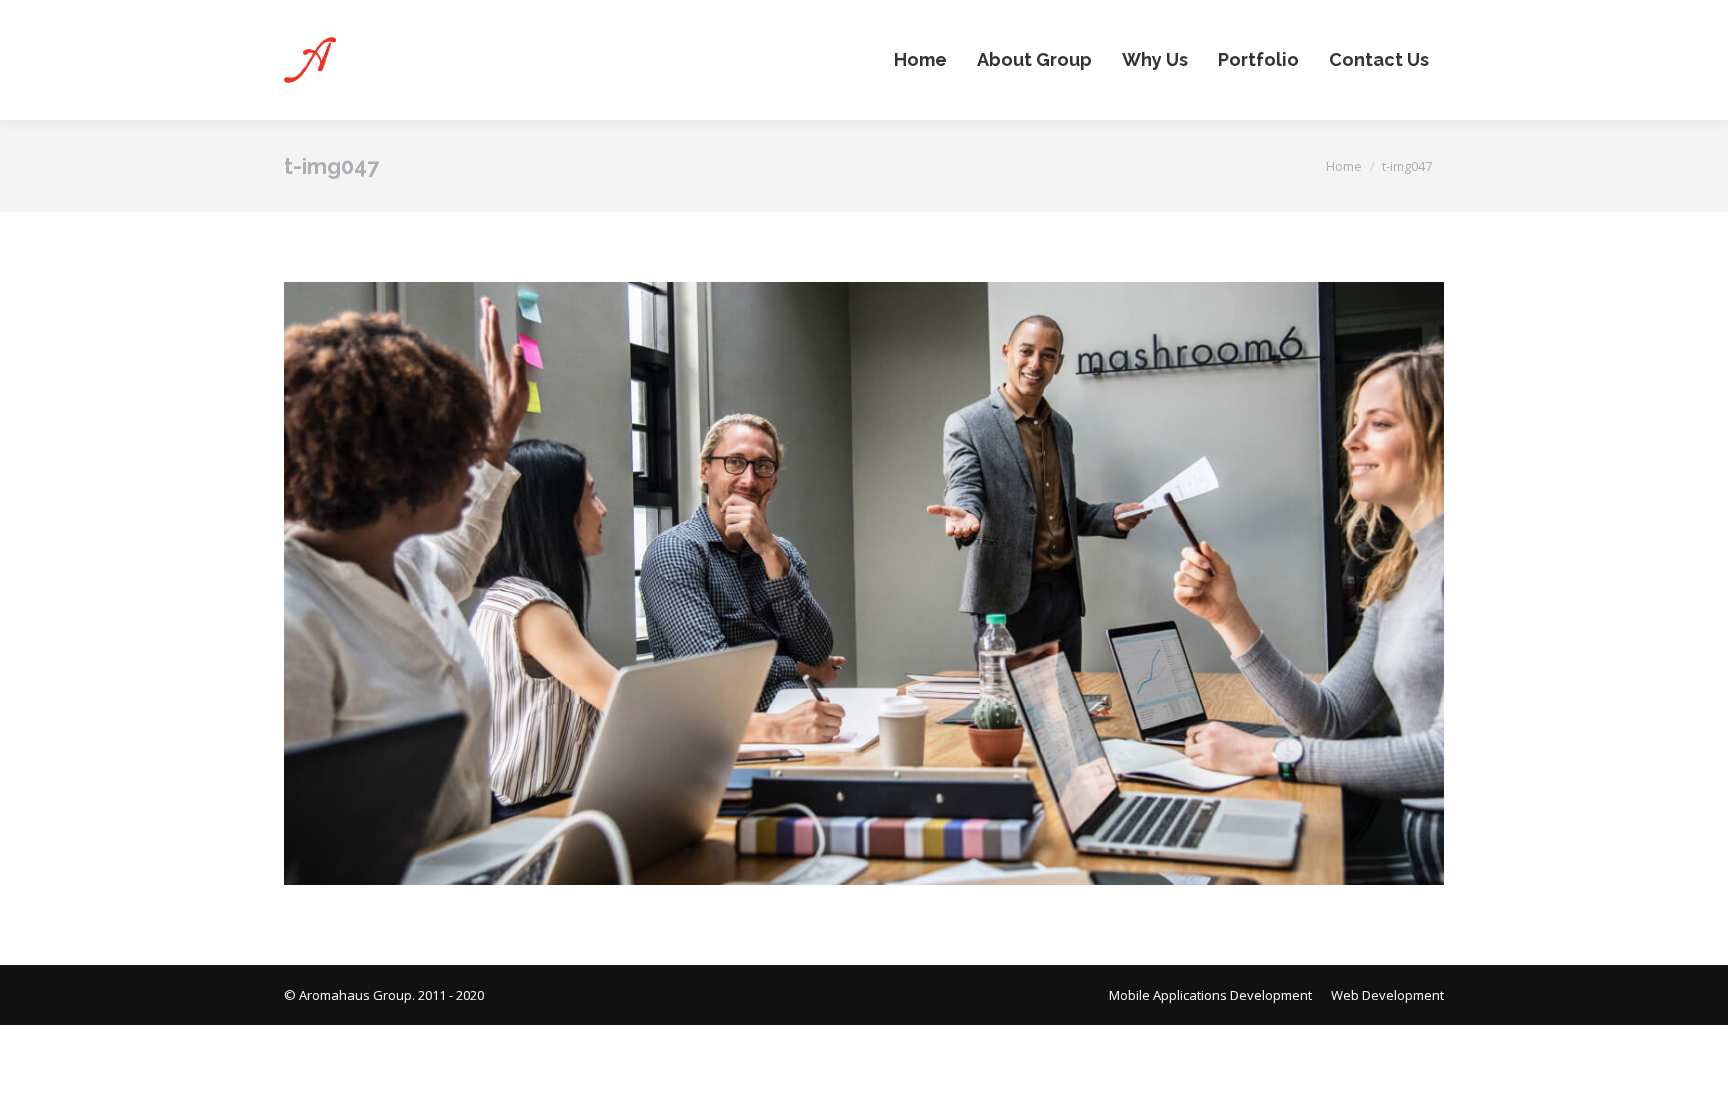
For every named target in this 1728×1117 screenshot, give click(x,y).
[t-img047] (864, 583)
